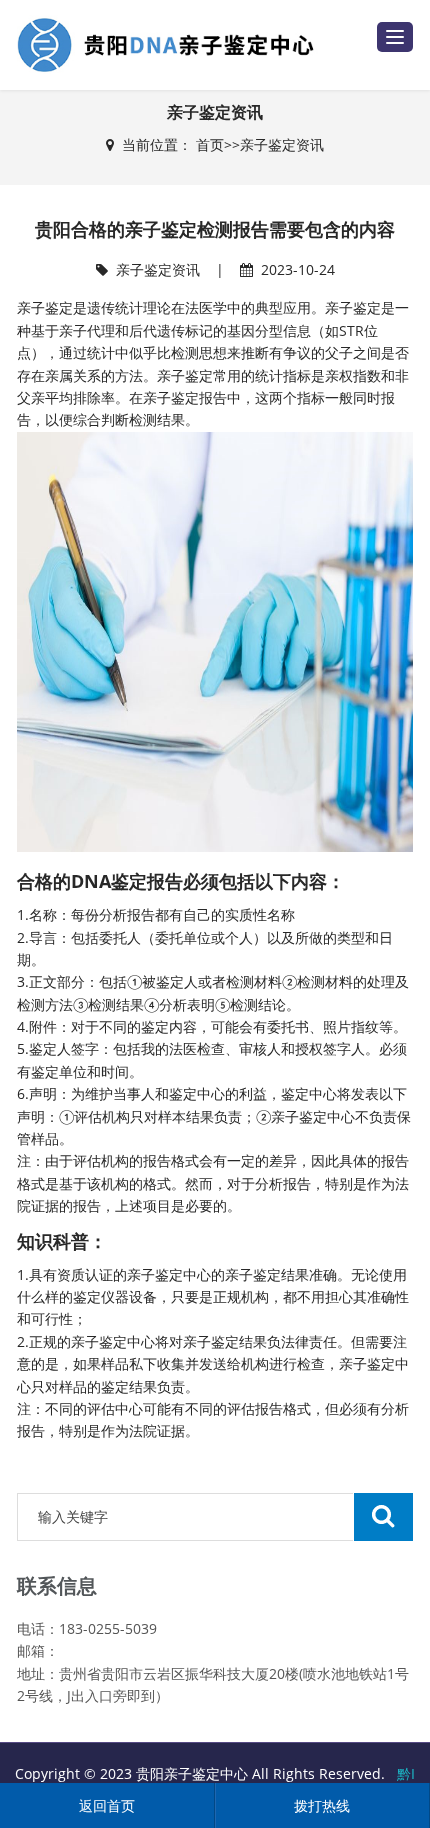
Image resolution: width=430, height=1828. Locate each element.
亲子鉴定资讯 (282, 144)
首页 (210, 144)
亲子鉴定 (185, 375)
